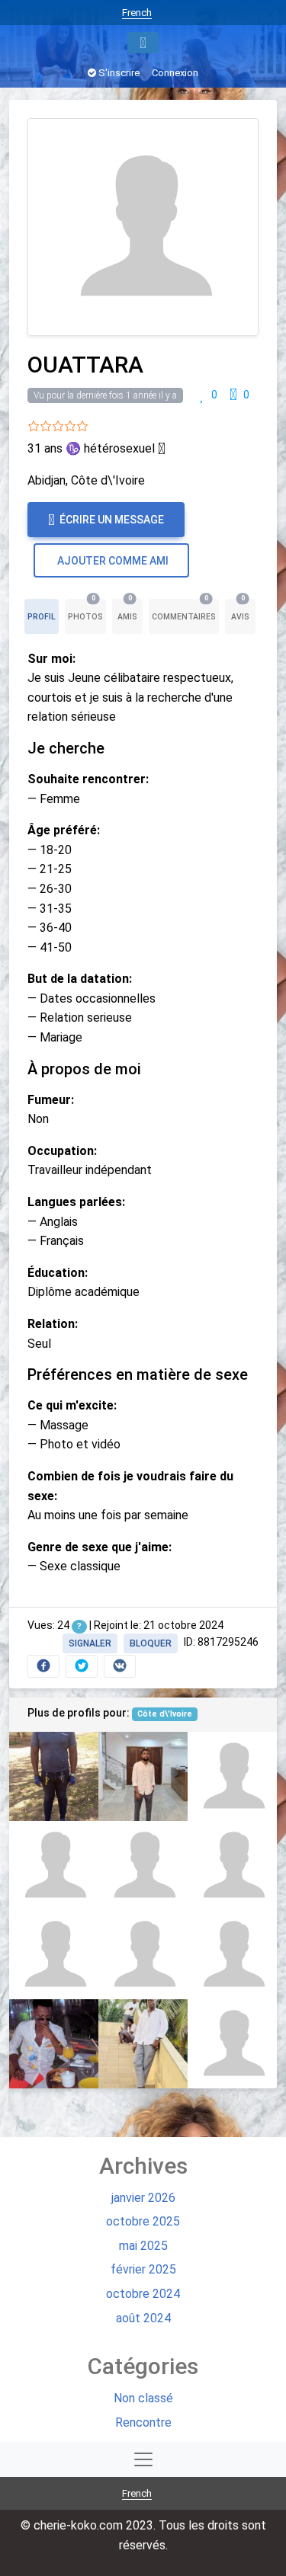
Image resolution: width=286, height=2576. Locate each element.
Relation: (53, 1324)
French (137, 13)
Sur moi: (51, 659)
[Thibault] (232, 2044)
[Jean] (54, 1955)
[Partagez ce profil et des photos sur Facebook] (43, 1666)
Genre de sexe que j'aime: (100, 1547)
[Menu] (143, 43)
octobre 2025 (143, 2221)
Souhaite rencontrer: (88, 779)
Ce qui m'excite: (72, 1405)
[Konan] (232, 1955)
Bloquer (151, 1643)
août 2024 (143, 2318)
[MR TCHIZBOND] (143, 1955)
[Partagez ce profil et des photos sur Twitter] (82, 1666)
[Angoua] (232, 1776)
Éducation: (58, 1273)
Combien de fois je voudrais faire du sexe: (130, 1486)
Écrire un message (111, 520)
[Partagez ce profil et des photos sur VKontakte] (120, 1666)
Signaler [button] (90, 1643)
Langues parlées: (76, 1202)
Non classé (143, 2398)
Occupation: (62, 1151)
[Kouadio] (143, 2044)
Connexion (175, 73)
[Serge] (143, 1776)
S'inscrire (118, 73)
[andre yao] (54, 1866)
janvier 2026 (143, 2198)
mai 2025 (143, 2246)
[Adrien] (54, 1776)
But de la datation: (80, 979)
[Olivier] (143, 1866)
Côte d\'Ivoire (165, 1714)
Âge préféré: (64, 830)
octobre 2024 (143, 2294)
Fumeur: (51, 1100)
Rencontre (143, 2422)
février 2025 (143, 2269)
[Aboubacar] (54, 2044)
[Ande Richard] (232, 1866)
